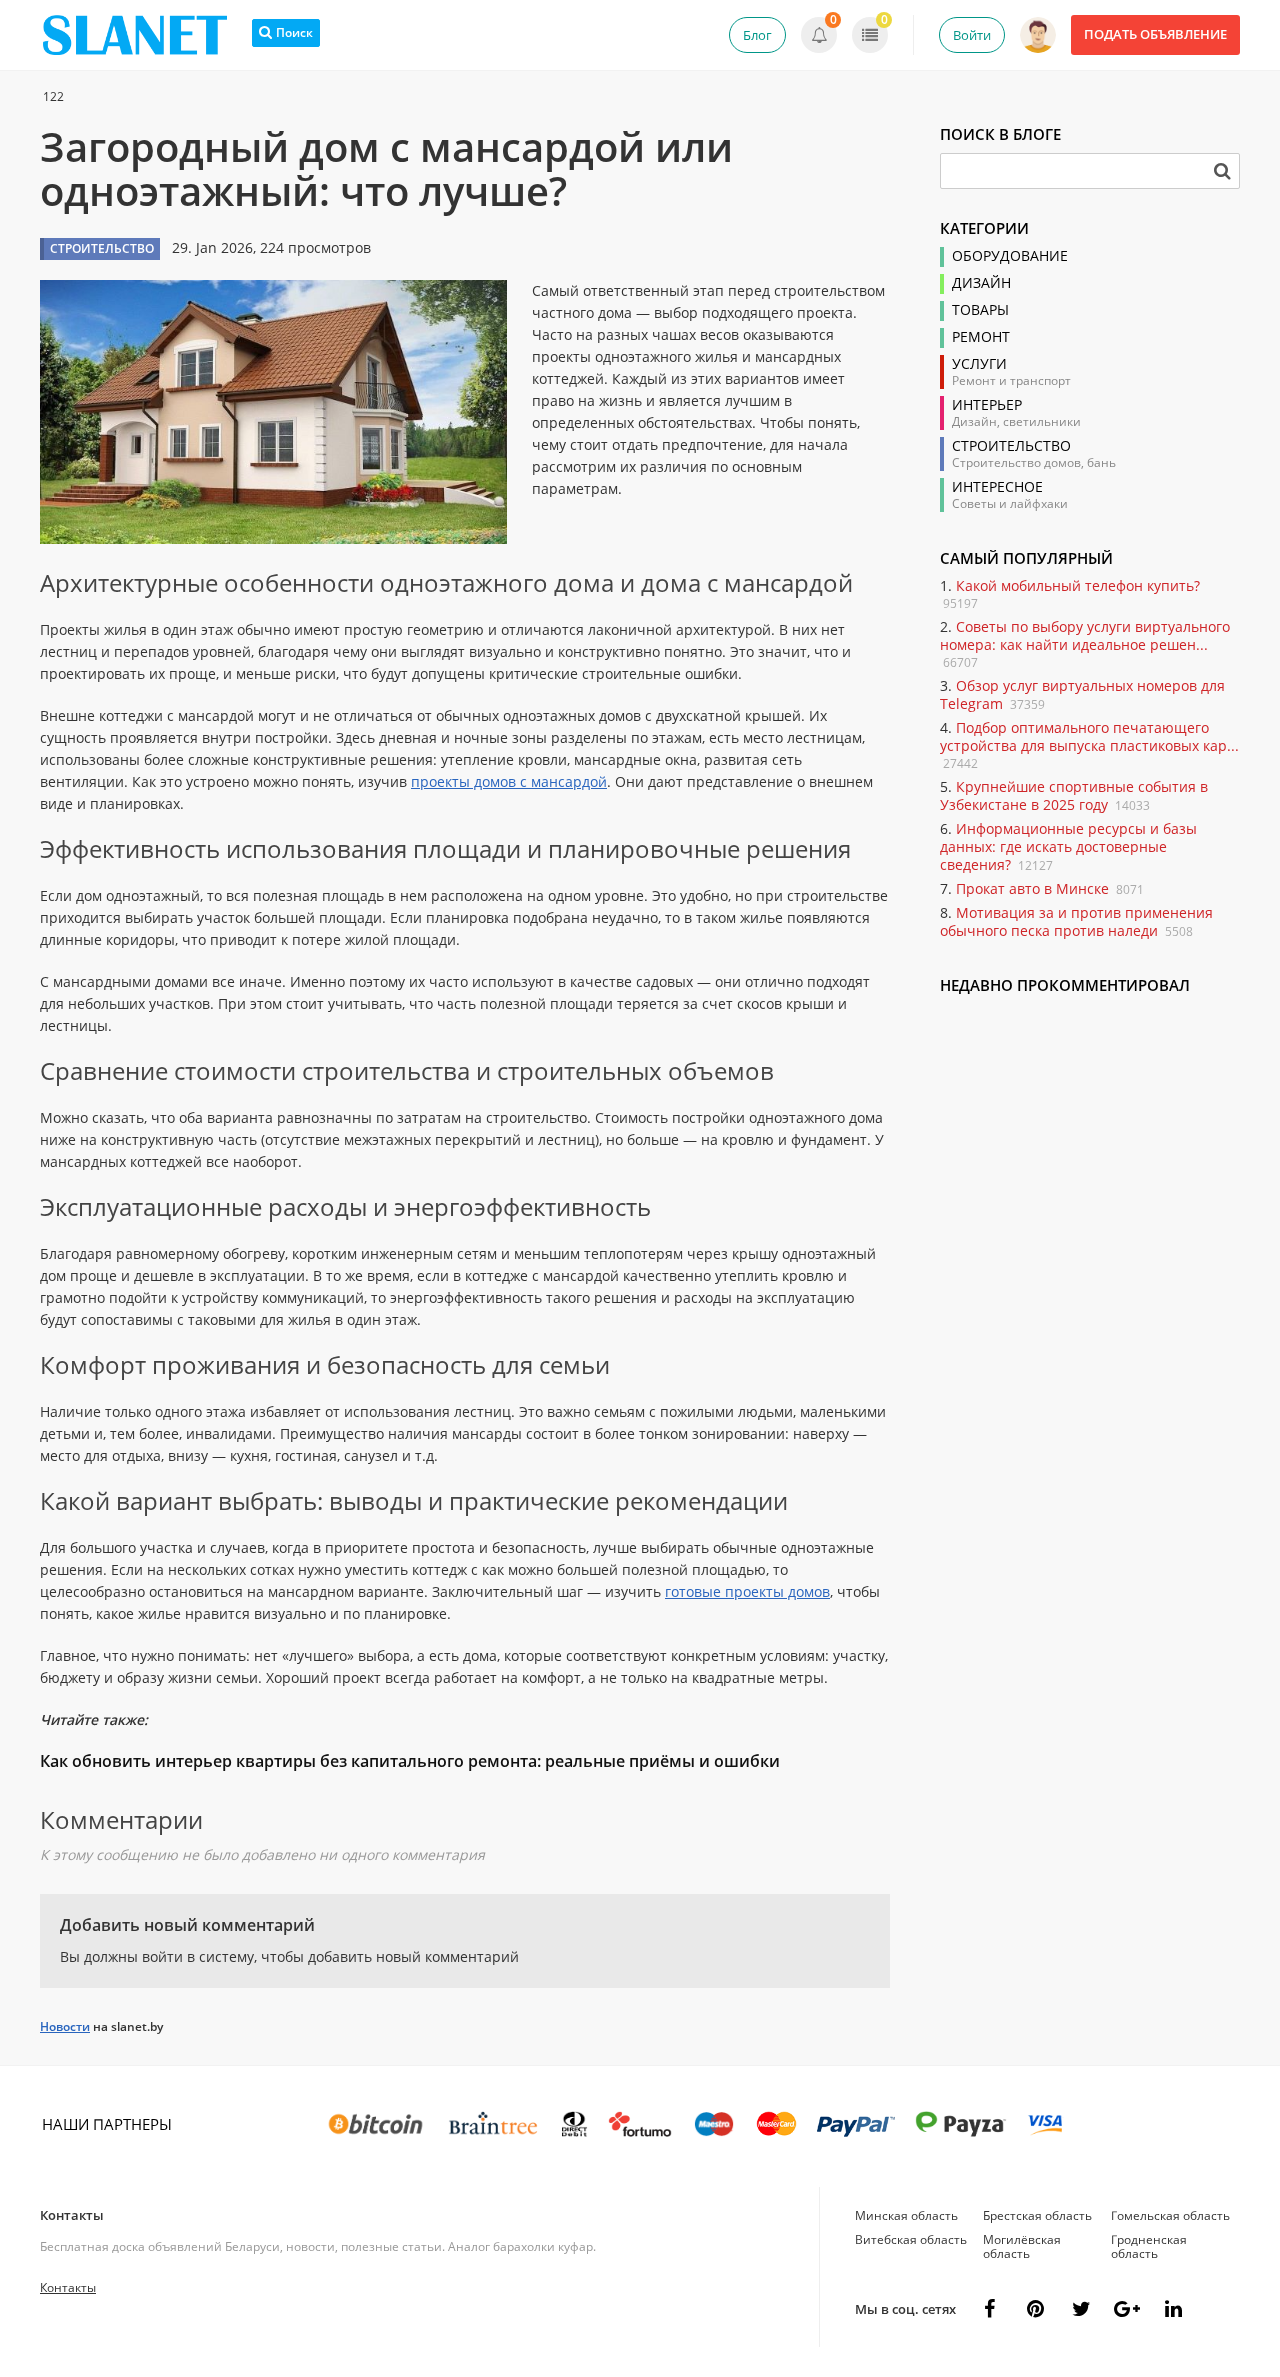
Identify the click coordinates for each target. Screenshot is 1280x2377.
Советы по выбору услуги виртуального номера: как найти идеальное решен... (1085, 635)
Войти (972, 35)
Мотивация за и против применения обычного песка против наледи (1076, 921)
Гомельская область (1170, 2215)
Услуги (979, 364)
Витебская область (911, 2239)
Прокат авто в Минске (1032, 888)
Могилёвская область (1022, 2246)
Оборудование (1010, 256)
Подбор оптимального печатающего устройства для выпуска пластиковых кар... (1089, 736)
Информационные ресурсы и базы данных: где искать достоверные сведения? (1068, 846)
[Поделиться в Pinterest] (1035, 2309)
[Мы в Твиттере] (1081, 2309)
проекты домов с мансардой (509, 781)
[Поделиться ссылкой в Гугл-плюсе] (1127, 2309)
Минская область (906, 2215)
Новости (65, 2026)
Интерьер (987, 405)
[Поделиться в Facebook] (989, 2309)
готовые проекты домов (747, 1591)
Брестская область (1037, 2215)
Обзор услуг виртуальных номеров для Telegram (1082, 694)
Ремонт (981, 337)
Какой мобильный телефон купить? (1078, 585)
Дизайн (981, 283)
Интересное (997, 487)
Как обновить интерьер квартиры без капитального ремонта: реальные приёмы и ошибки (410, 1761)
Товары (980, 310)
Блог (757, 35)
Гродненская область (1149, 2246)
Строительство (1011, 446)
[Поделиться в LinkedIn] (1173, 2309)
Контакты (72, 2215)
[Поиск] (1222, 171)
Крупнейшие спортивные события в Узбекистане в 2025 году (1074, 795)
